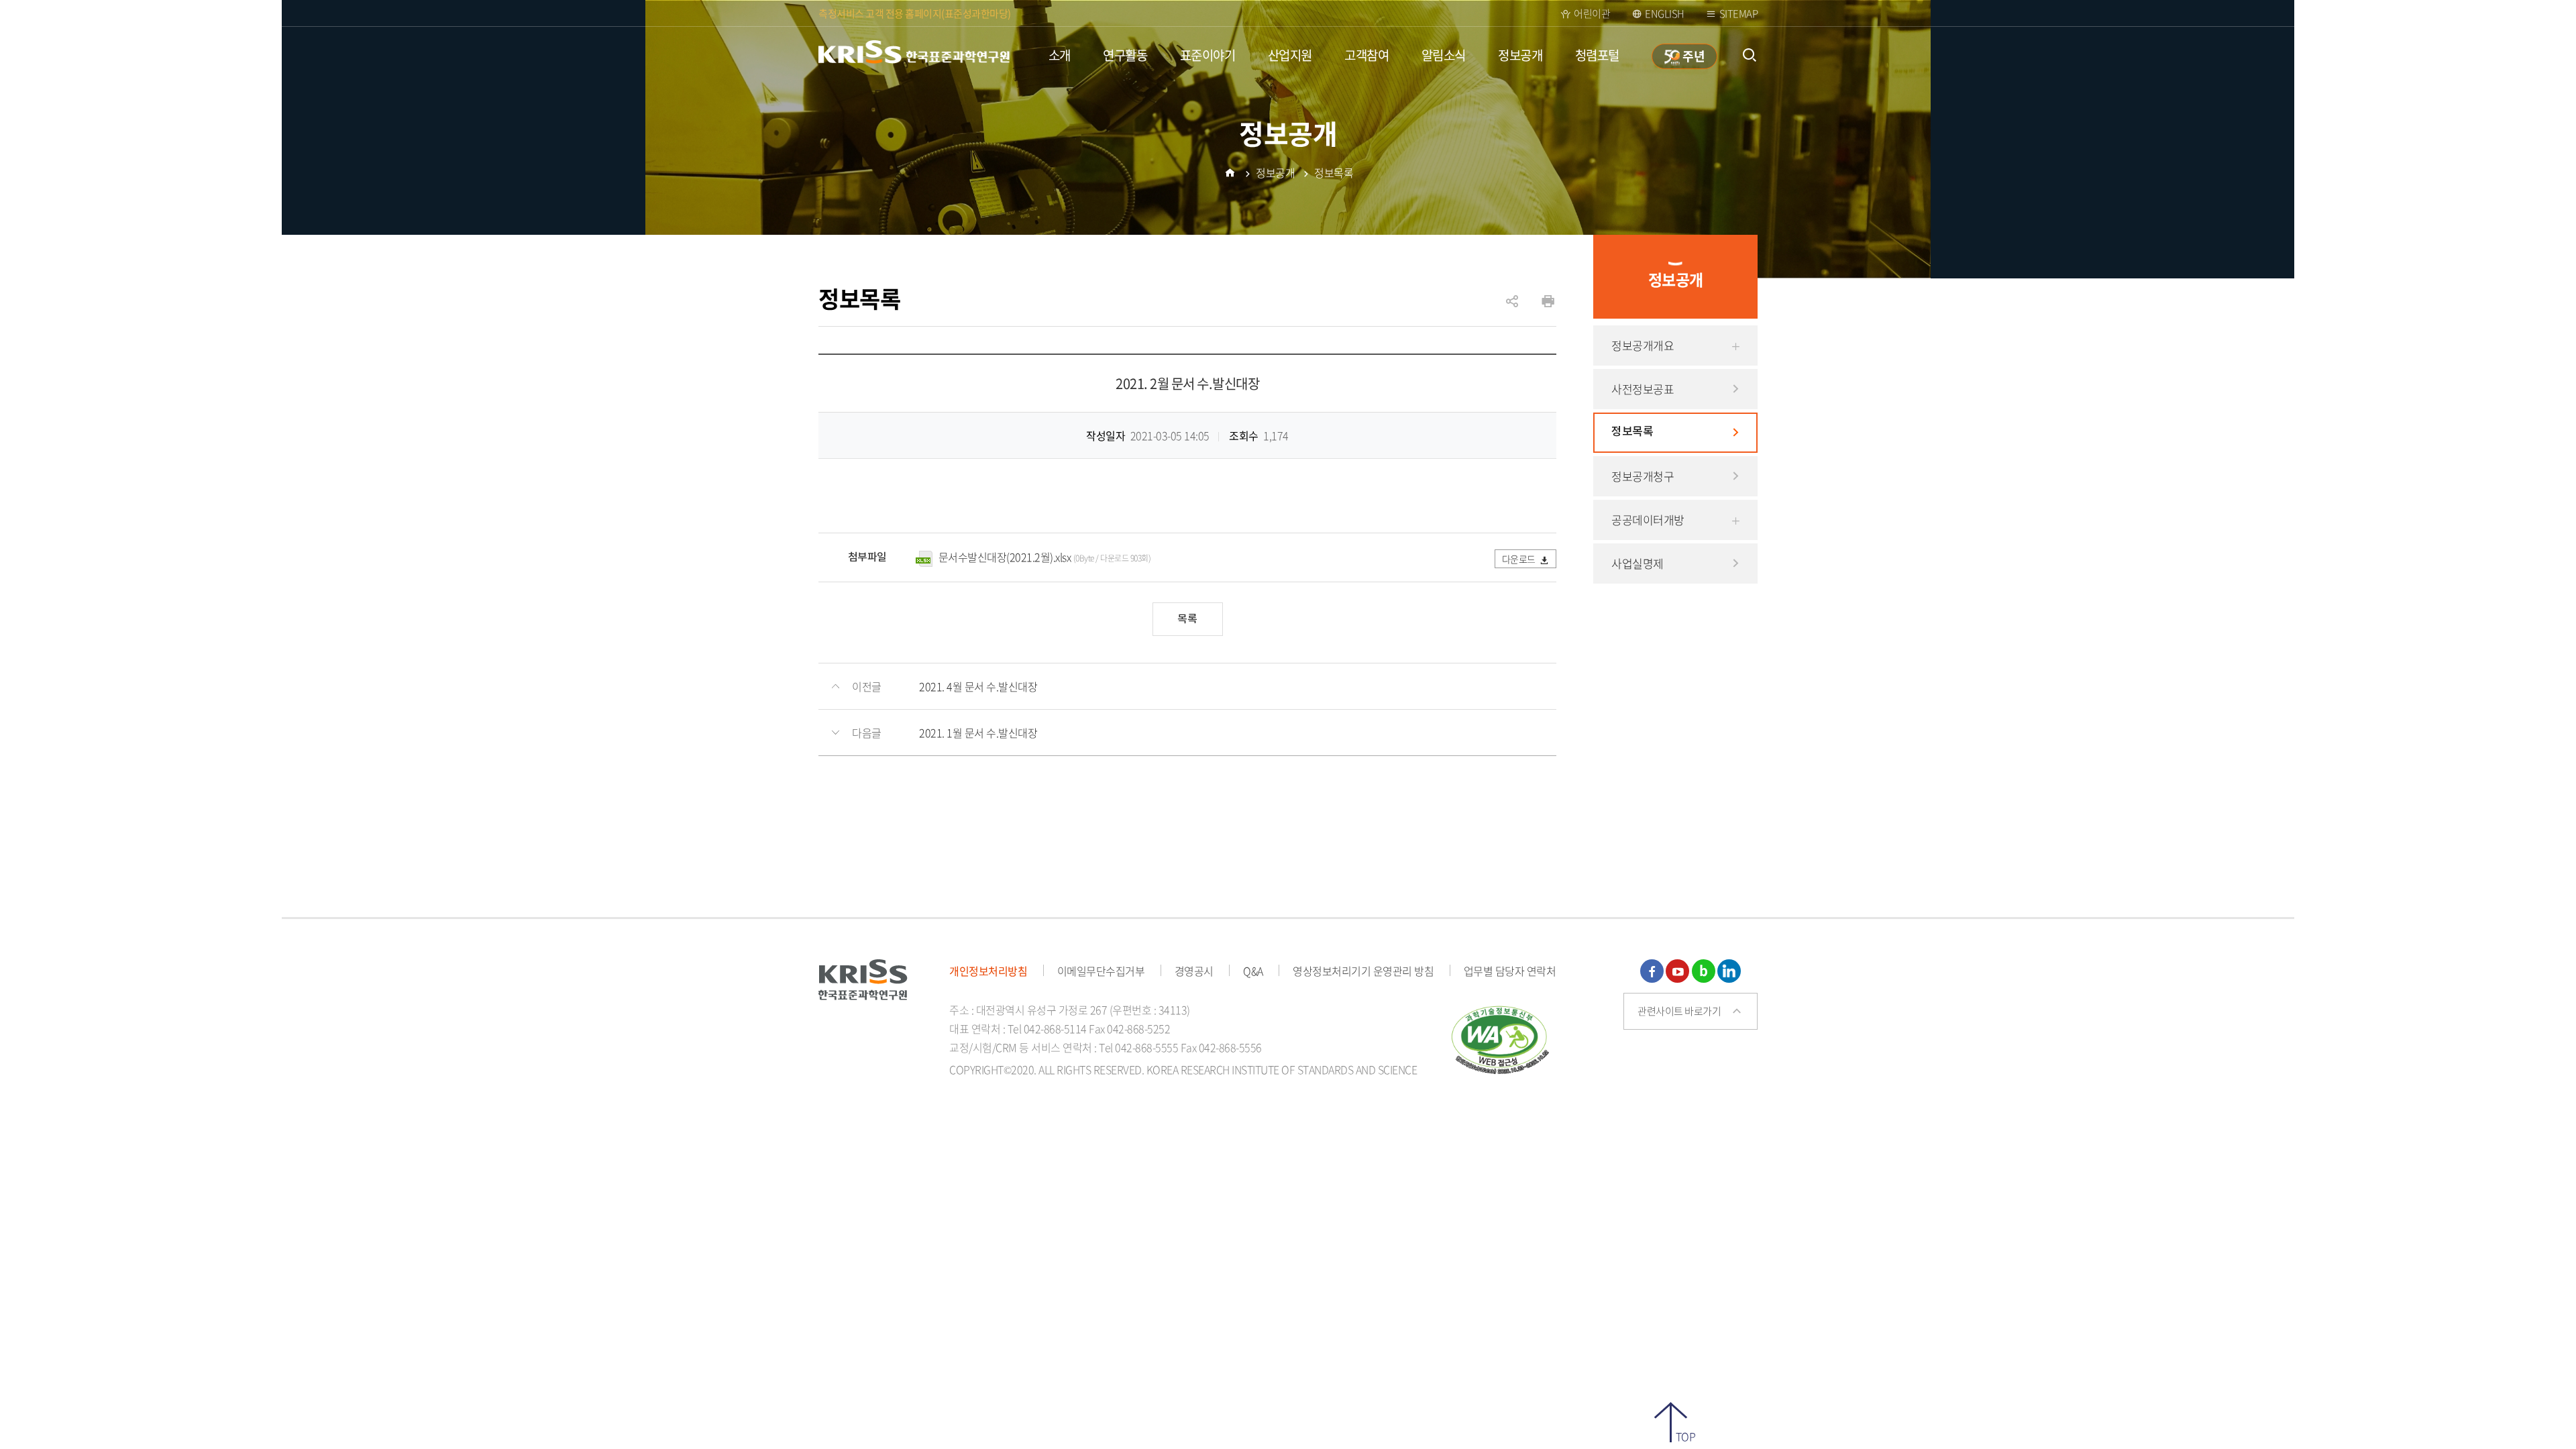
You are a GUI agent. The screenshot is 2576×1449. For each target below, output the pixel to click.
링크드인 (1729, 971)
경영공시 (1194, 971)
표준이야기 (1208, 55)
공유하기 (1512, 308)
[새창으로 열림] (1501, 1038)
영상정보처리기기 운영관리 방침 (1363, 971)
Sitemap (1739, 13)
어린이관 (1592, 13)
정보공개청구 (1643, 476)
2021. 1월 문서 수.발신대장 (978, 733)
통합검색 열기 (1749, 55)
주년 (1693, 56)
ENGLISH (1665, 13)
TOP (1685, 1435)
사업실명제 (1638, 563)
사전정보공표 (1643, 389)
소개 (1060, 55)
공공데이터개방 (1648, 520)
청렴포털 (1597, 55)
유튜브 (1677, 971)
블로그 (1704, 971)
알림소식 (1444, 55)
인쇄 (1548, 302)
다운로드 (1519, 559)
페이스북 (1652, 971)
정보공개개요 (1643, 345)
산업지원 (1290, 55)
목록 (1187, 619)
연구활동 (1125, 55)
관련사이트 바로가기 (1679, 1011)
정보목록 (1632, 432)
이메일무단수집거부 (1101, 971)
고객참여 (1366, 55)
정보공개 (1520, 55)
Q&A (1253, 971)
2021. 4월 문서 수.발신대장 (978, 686)
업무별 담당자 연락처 (1510, 971)
